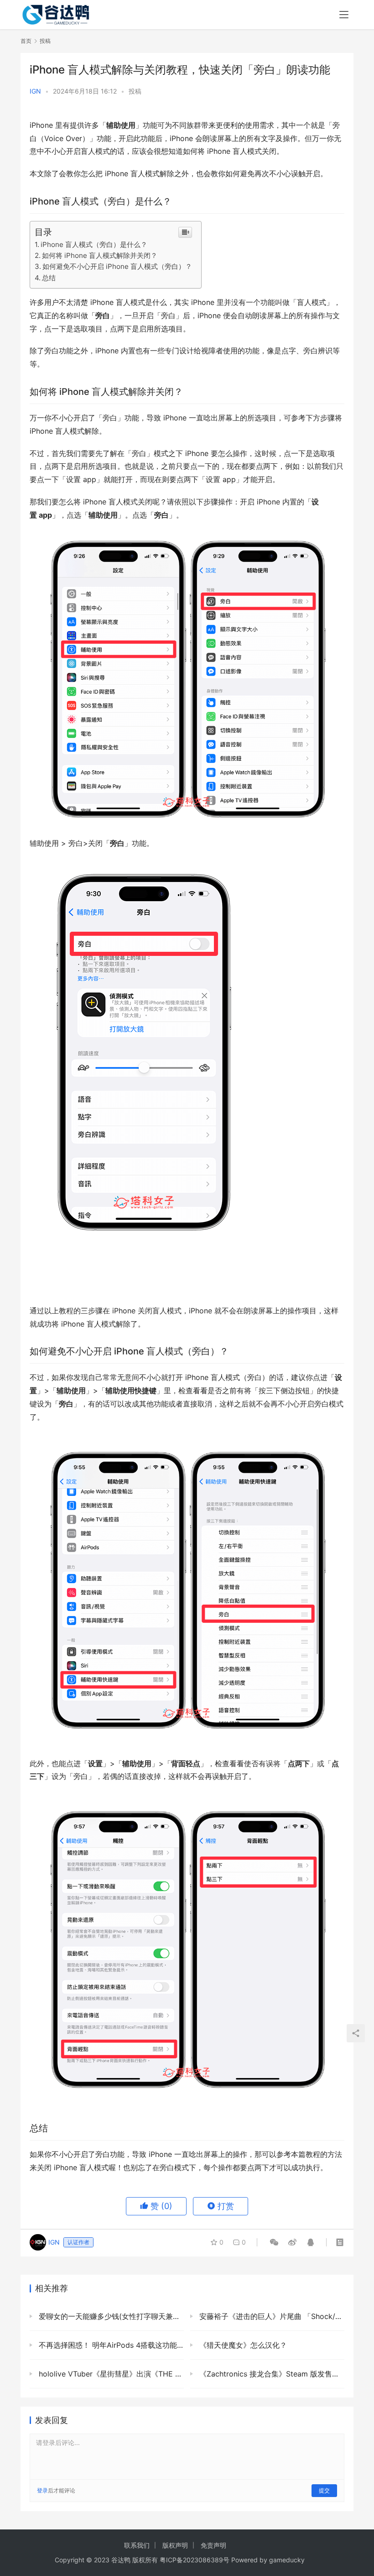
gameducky (287, 2560)
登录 (42, 2490)
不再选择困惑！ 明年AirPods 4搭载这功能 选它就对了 (110, 2345)
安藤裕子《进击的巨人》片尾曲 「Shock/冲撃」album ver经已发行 (271, 2316)
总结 (49, 278)
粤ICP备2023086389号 (195, 2560)
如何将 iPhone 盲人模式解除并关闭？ (100, 255)
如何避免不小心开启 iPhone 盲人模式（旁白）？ (117, 266)
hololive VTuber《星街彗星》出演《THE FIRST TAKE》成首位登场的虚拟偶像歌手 (110, 2374)
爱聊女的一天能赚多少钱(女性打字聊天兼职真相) (110, 2316)
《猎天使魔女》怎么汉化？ (242, 2345)
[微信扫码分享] (274, 2242)
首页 (26, 41)
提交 (324, 2490)
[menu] (344, 15)
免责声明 (213, 2545)
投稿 (135, 91)
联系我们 (137, 2545)
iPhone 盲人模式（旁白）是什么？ (94, 244)
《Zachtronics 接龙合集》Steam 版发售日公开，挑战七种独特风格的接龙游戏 (271, 2374)
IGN (35, 91)
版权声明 (175, 2545)
